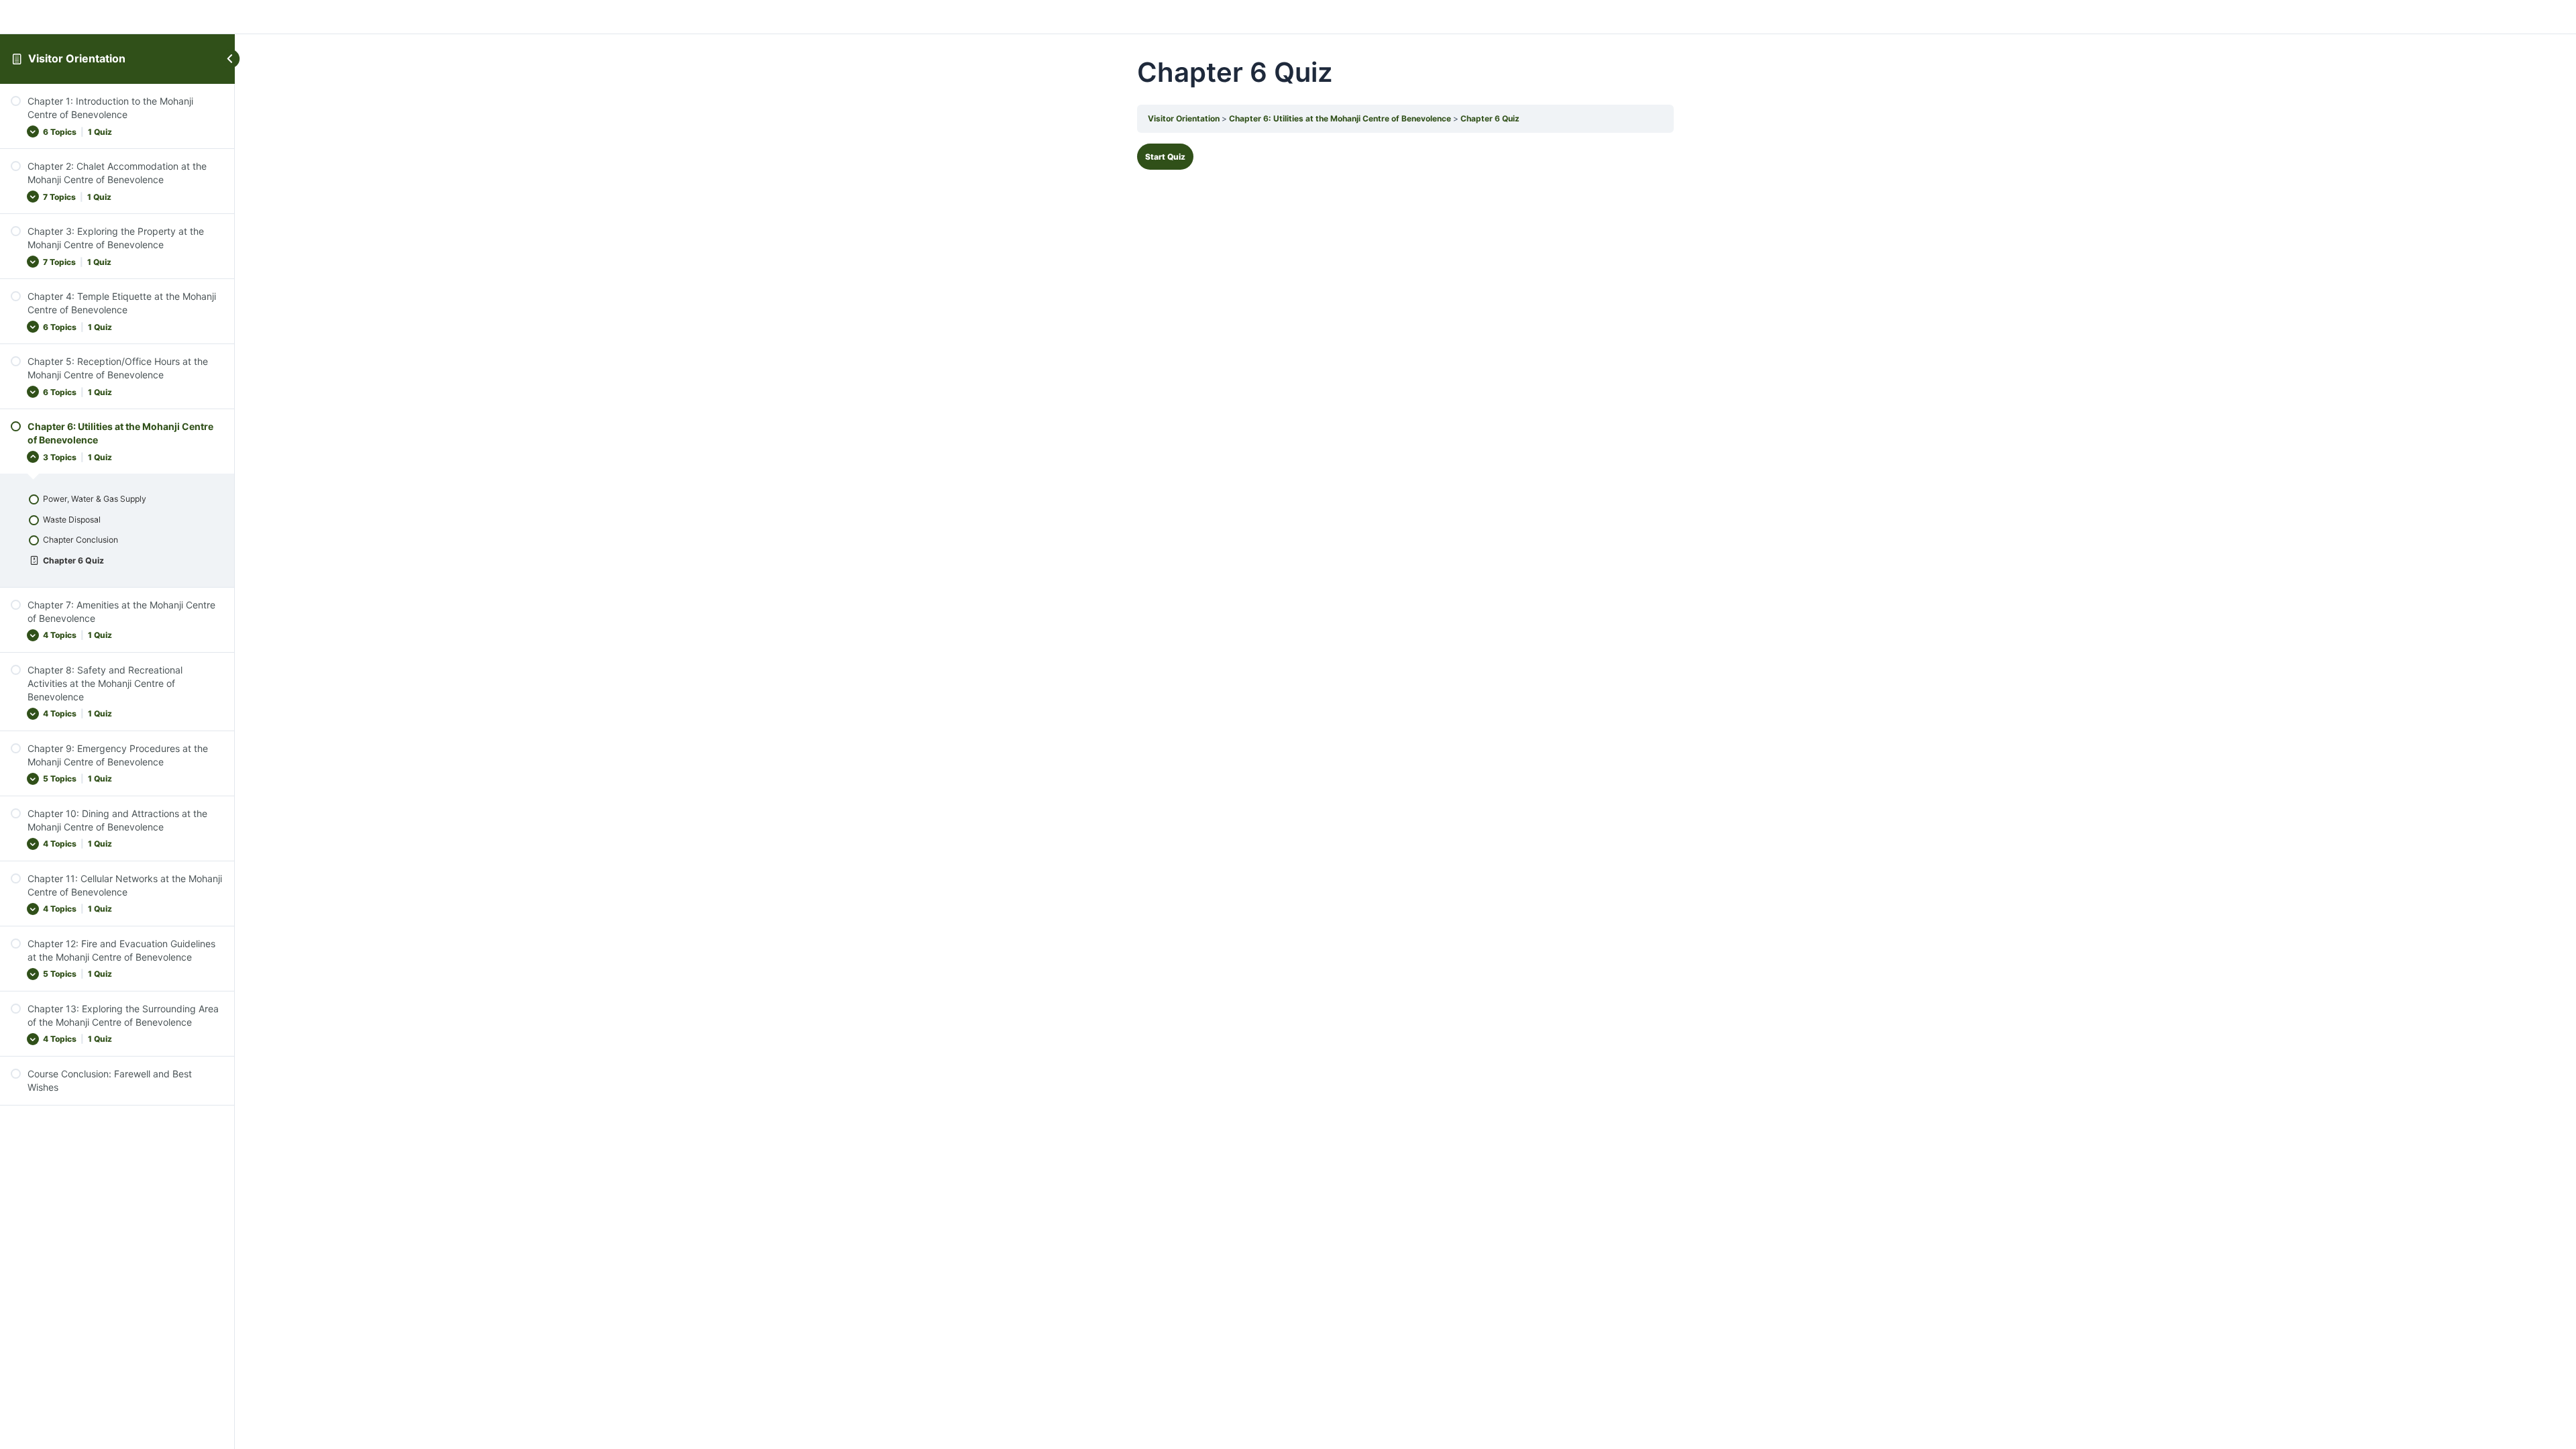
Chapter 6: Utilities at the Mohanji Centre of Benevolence (1340, 118)
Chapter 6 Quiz (1490, 118)
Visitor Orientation (77, 58)
